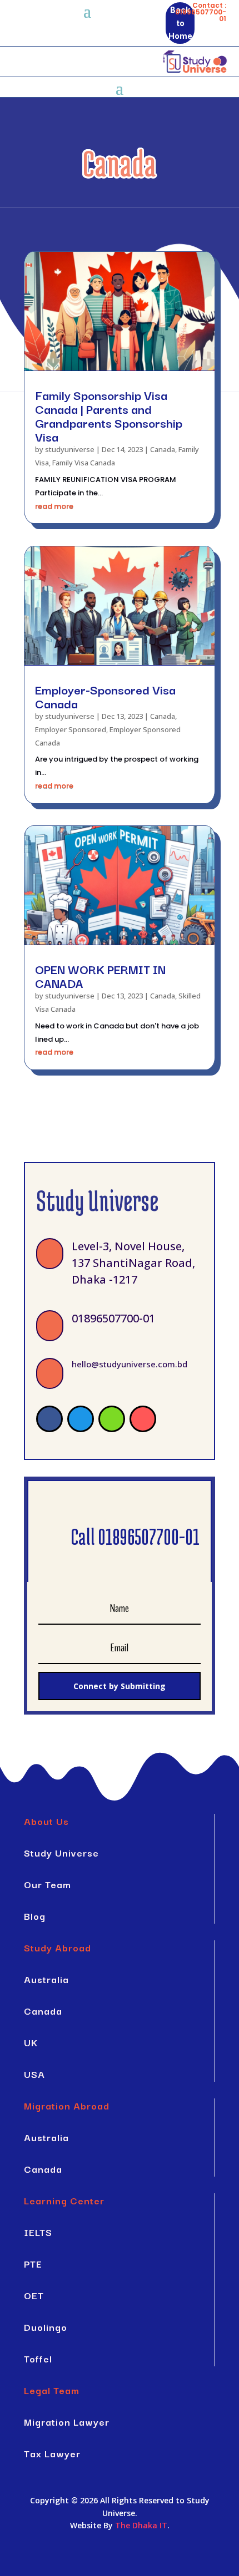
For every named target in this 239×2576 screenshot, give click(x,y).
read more (54, 506)
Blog (35, 1916)
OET (34, 2295)
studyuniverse (70, 449)
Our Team (48, 1884)
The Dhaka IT (141, 2525)
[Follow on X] (81, 1419)
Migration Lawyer (67, 2422)
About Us (46, 1821)
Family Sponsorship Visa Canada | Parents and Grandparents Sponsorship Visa (109, 415)
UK (31, 2042)
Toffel (38, 2358)
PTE (33, 2263)
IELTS (38, 2232)
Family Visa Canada (84, 463)
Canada (163, 449)
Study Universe (61, 1852)
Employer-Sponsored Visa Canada (105, 696)
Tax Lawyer (52, 2453)
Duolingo (46, 2327)
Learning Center (64, 2200)
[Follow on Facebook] (49, 1419)
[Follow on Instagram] (143, 1419)
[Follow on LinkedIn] (112, 1419)
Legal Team (52, 2390)
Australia (46, 1979)
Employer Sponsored (71, 729)
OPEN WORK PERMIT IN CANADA (100, 975)
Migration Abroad (67, 2105)
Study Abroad (58, 1947)
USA (34, 2074)
